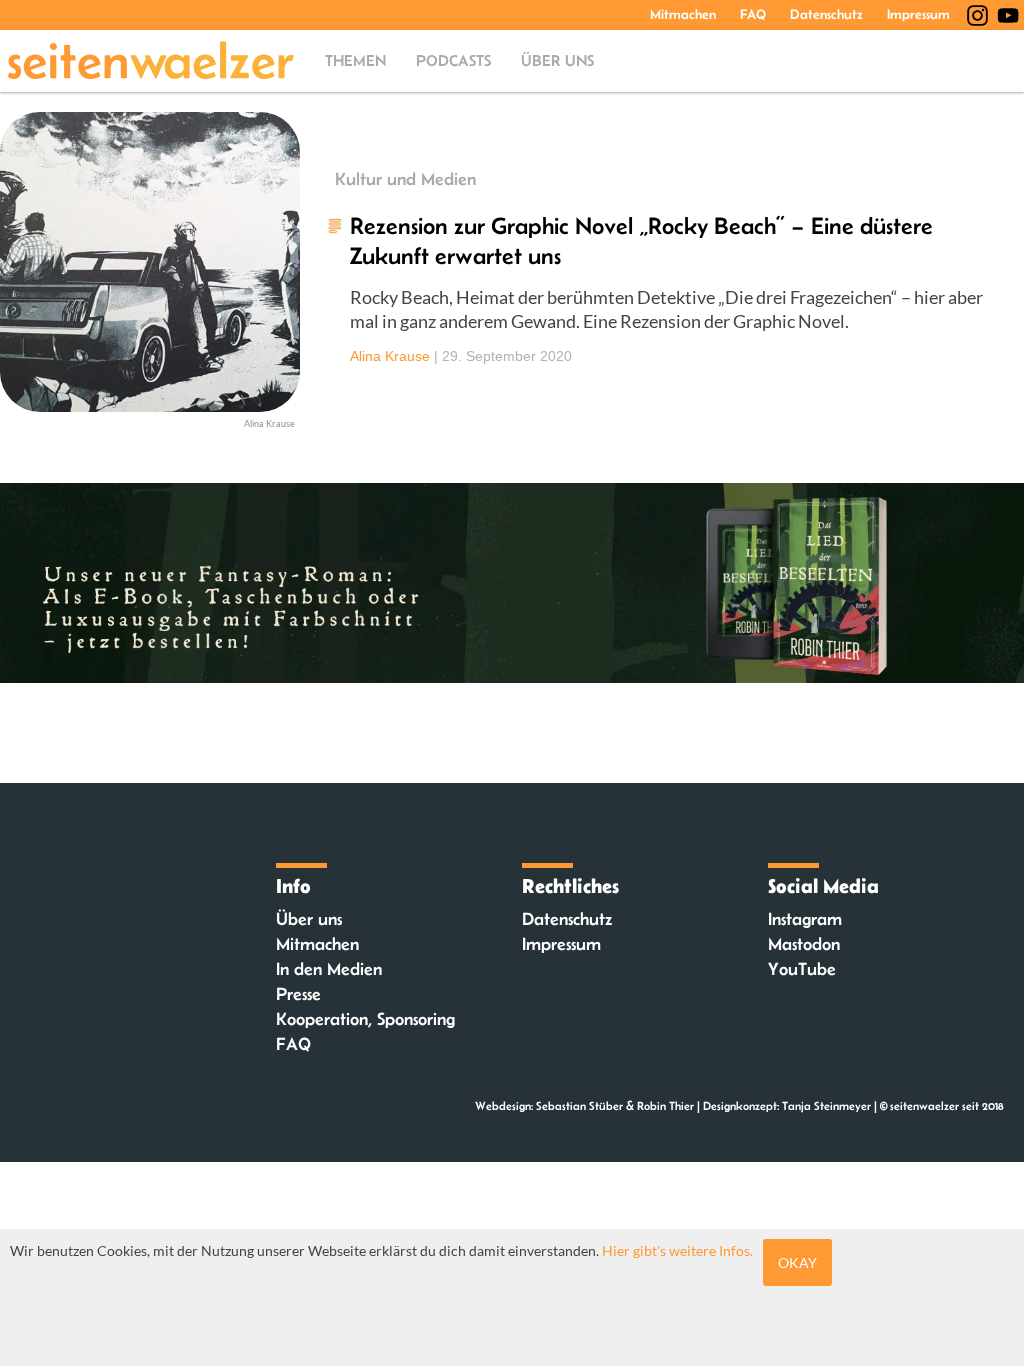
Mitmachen (683, 14)
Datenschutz (826, 14)
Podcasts (453, 60)
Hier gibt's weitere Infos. (677, 1250)
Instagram (805, 919)
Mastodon (804, 944)
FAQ (753, 14)
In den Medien (329, 969)
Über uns (557, 60)
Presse (298, 994)
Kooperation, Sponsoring (365, 1019)
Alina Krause (390, 356)
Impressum (918, 14)
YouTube (802, 969)
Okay (797, 1262)
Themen (355, 60)
